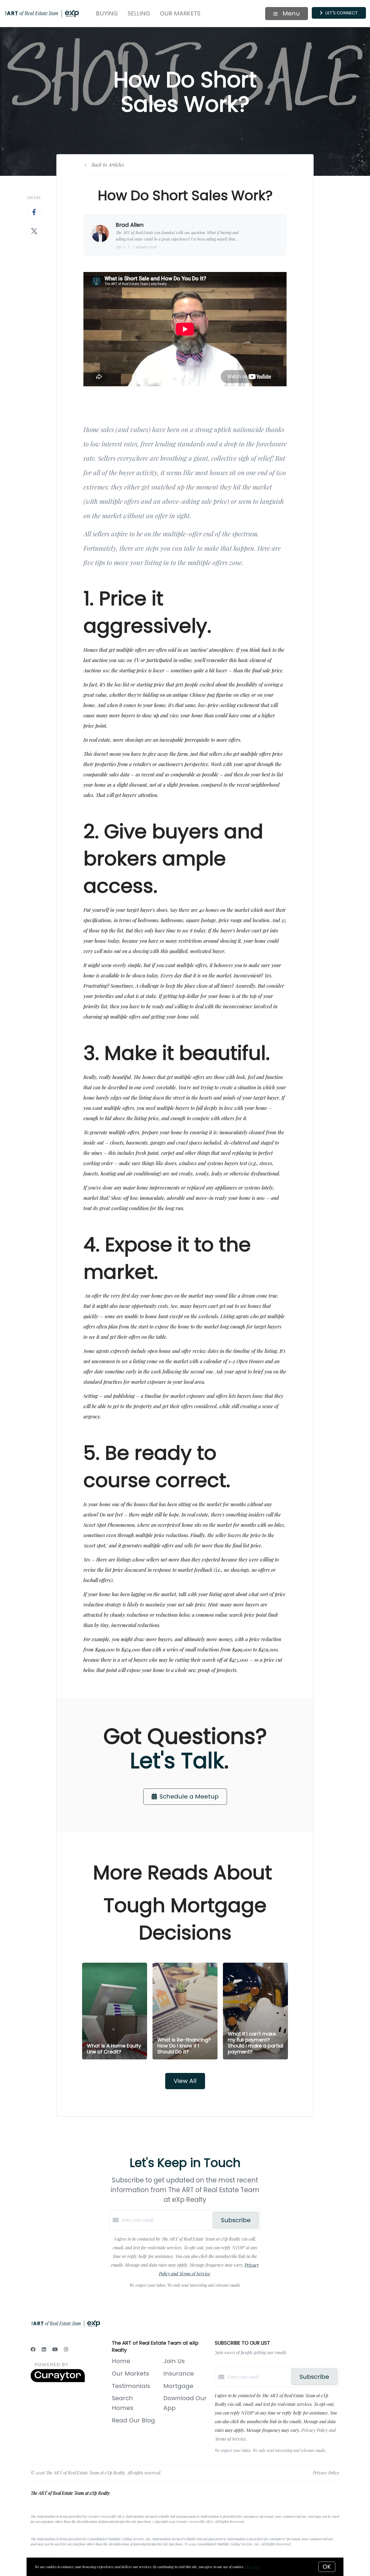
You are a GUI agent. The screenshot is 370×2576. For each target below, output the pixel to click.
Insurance (179, 2374)
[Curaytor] (58, 2381)
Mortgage (178, 2386)
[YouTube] (55, 2349)
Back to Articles (108, 165)
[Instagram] (66, 2349)
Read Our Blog (133, 2420)
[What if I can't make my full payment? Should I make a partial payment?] (256, 2011)
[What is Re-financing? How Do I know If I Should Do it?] (185, 2011)
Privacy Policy (326, 2473)
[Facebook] (33, 2349)
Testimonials (131, 2386)
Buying (107, 13)
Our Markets (180, 13)
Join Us (174, 2361)
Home (121, 2361)
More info (252, 2567)
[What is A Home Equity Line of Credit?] (115, 2011)
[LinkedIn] (44, 2349)
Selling (139, 13)
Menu (290, 13)
